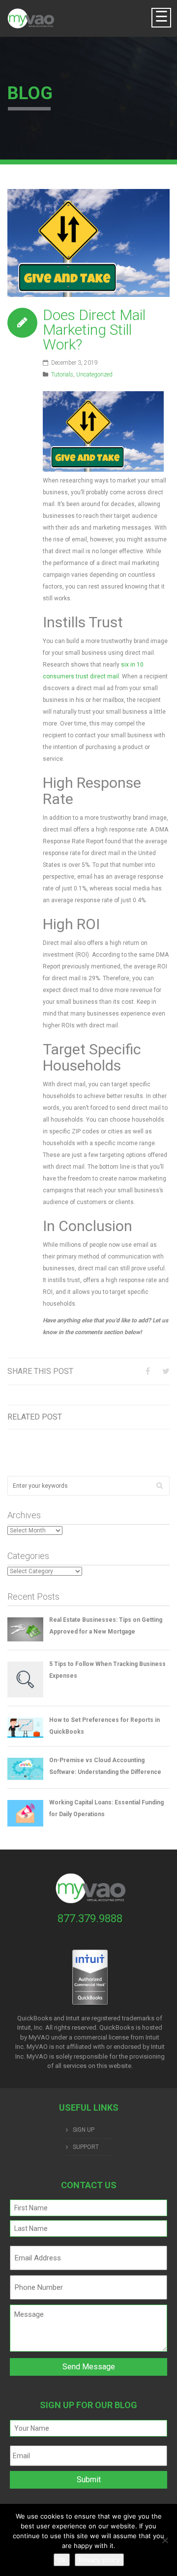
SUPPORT (86, 2147)
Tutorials (62, 375)
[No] (165, 2540)
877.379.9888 (90, 1919)
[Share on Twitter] (166, 1371)
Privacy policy (99, 2560)
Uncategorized (94, 375)
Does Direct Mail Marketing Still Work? (94, 330)
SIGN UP (84, 2130)
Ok (62, 2560)
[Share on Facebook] (148, 1371)
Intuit (152, 2037)
